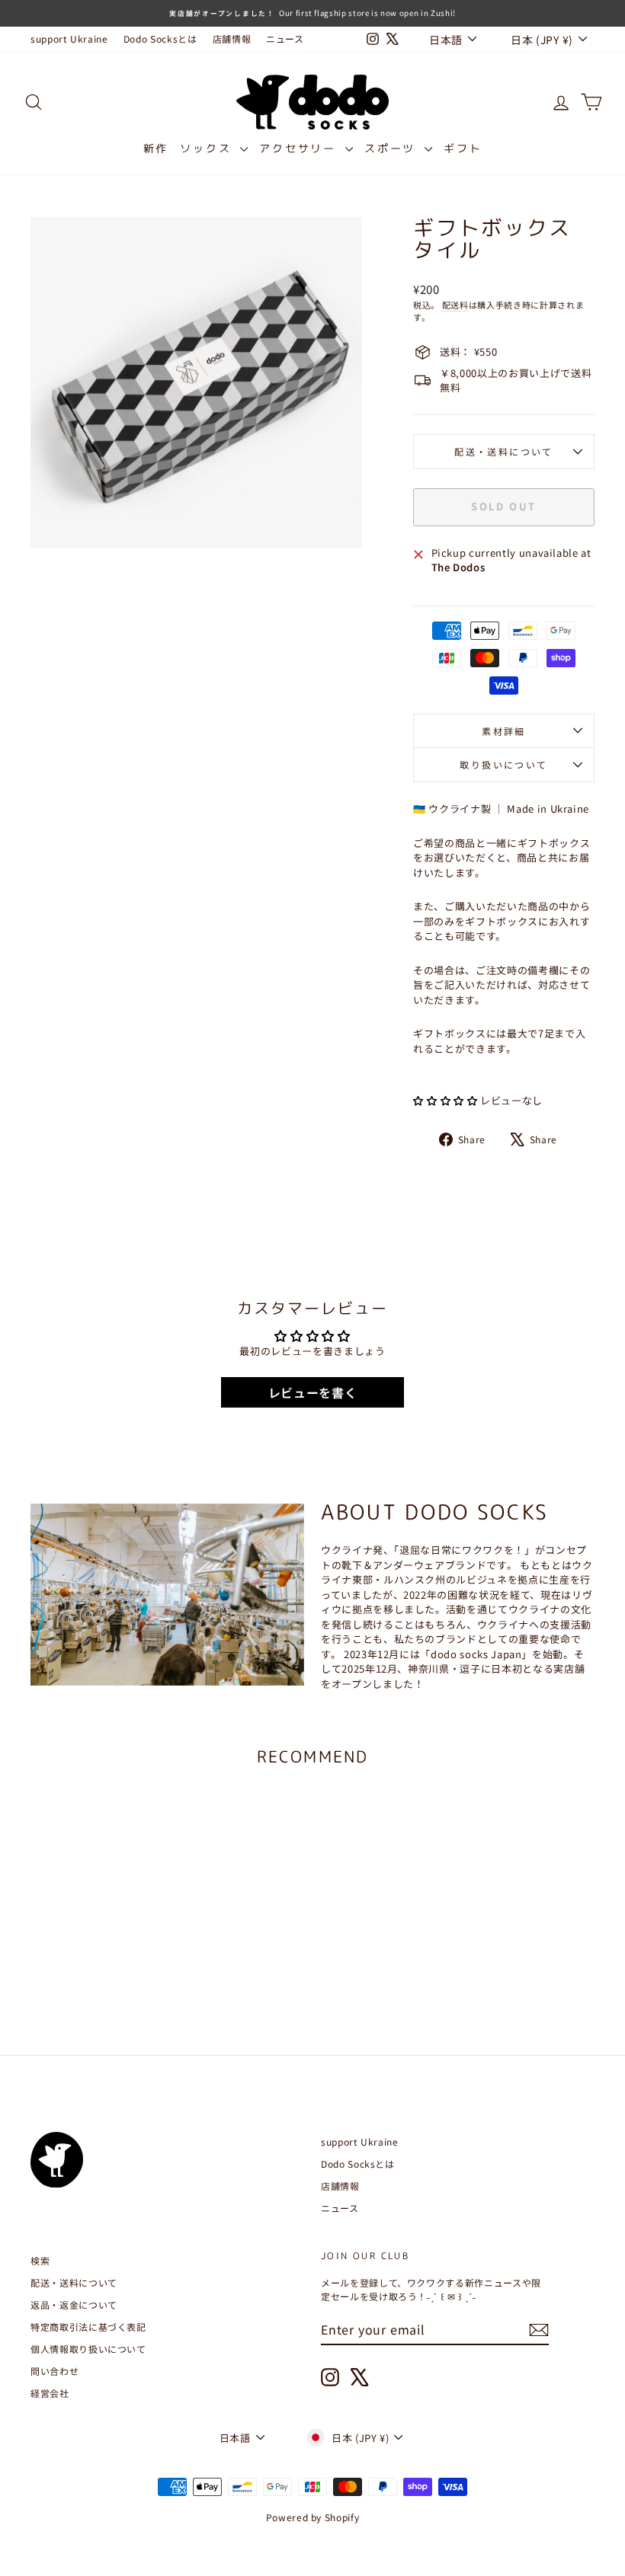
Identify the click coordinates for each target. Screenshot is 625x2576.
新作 (156, 148)
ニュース (285, 38)
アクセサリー (300, 148)
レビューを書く (313, 1392)
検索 (40, 2260)
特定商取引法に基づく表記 (88, 2327)
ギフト (463, 148)
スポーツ (393, 148)
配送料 (455, 305)
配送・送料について (504, 451)
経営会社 (50, 2393)
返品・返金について (74, 2304)
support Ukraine (69, 38)
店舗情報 (232, 38)
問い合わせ (54, 2371)
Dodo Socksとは (160, 38)
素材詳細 (504, 731)
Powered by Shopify (313, 2517)
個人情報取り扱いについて (88, 2349)
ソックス (208, 148)
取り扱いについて (503, 764)
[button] (445, 1100)
